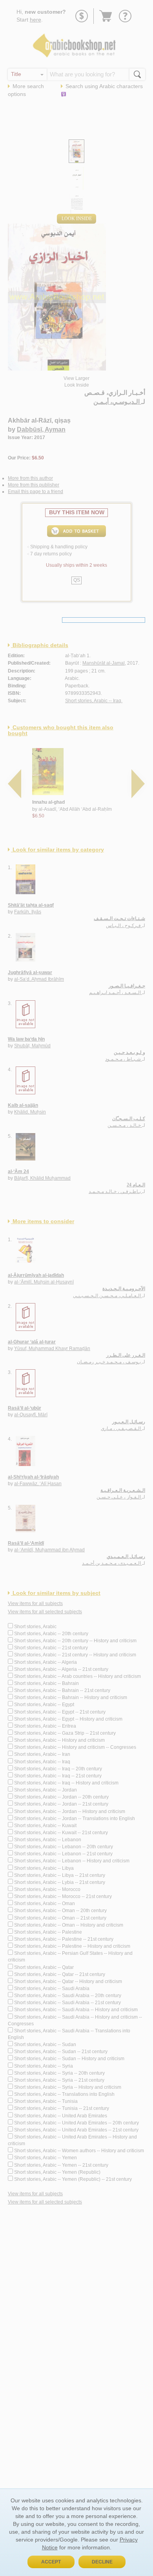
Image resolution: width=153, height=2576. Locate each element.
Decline (102, 2562)
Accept (51, 2562)
